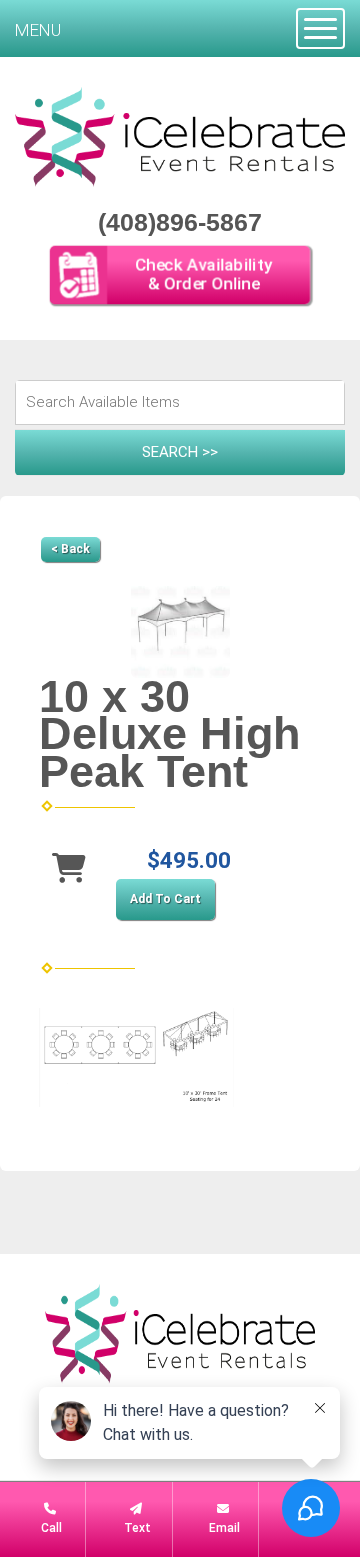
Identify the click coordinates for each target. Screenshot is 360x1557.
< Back (70, 549)
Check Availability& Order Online (203, 274)
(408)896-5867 (180, 222)
